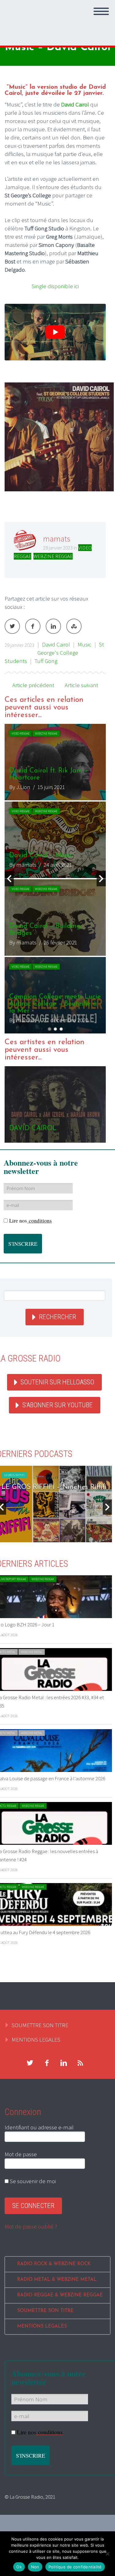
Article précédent (33, 685)
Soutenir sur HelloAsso (57, 1382)
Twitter (12, 626)
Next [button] (101, 879)
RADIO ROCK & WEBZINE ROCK (54, 2264)
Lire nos (31, 1221)
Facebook (33, 626)
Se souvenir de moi (32, 2181)
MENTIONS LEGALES (36, 2039)
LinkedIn (53, 626)
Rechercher (57, 1317)
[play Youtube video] (55, 332)
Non (35, 2567)
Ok (19, 2567)
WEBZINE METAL (32, 1652)
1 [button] (50, 1029)
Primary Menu (101, 11)
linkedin (63, 2063)
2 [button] (55, 1029)
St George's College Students (54, 653)
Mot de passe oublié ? (31, 2226)
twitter (30, 2063)
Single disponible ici (55, 286)
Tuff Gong (46, 661)
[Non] (107, 2554)
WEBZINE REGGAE (53, 556)
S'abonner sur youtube (57, 1405)
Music (84, 644)
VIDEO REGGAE (21, 733)
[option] (55, 879)
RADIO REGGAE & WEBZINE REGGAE (60, 2295)
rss (80, 2063)
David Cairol (56, 644)
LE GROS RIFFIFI (14, 1475)
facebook (47, 2063)
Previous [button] (9, 879)
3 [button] (61, 1029)
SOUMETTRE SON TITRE (40, 2025)
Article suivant (81, 685)
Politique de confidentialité (75, 2567)
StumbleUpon (74, 626)
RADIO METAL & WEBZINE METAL (57, 2280)
